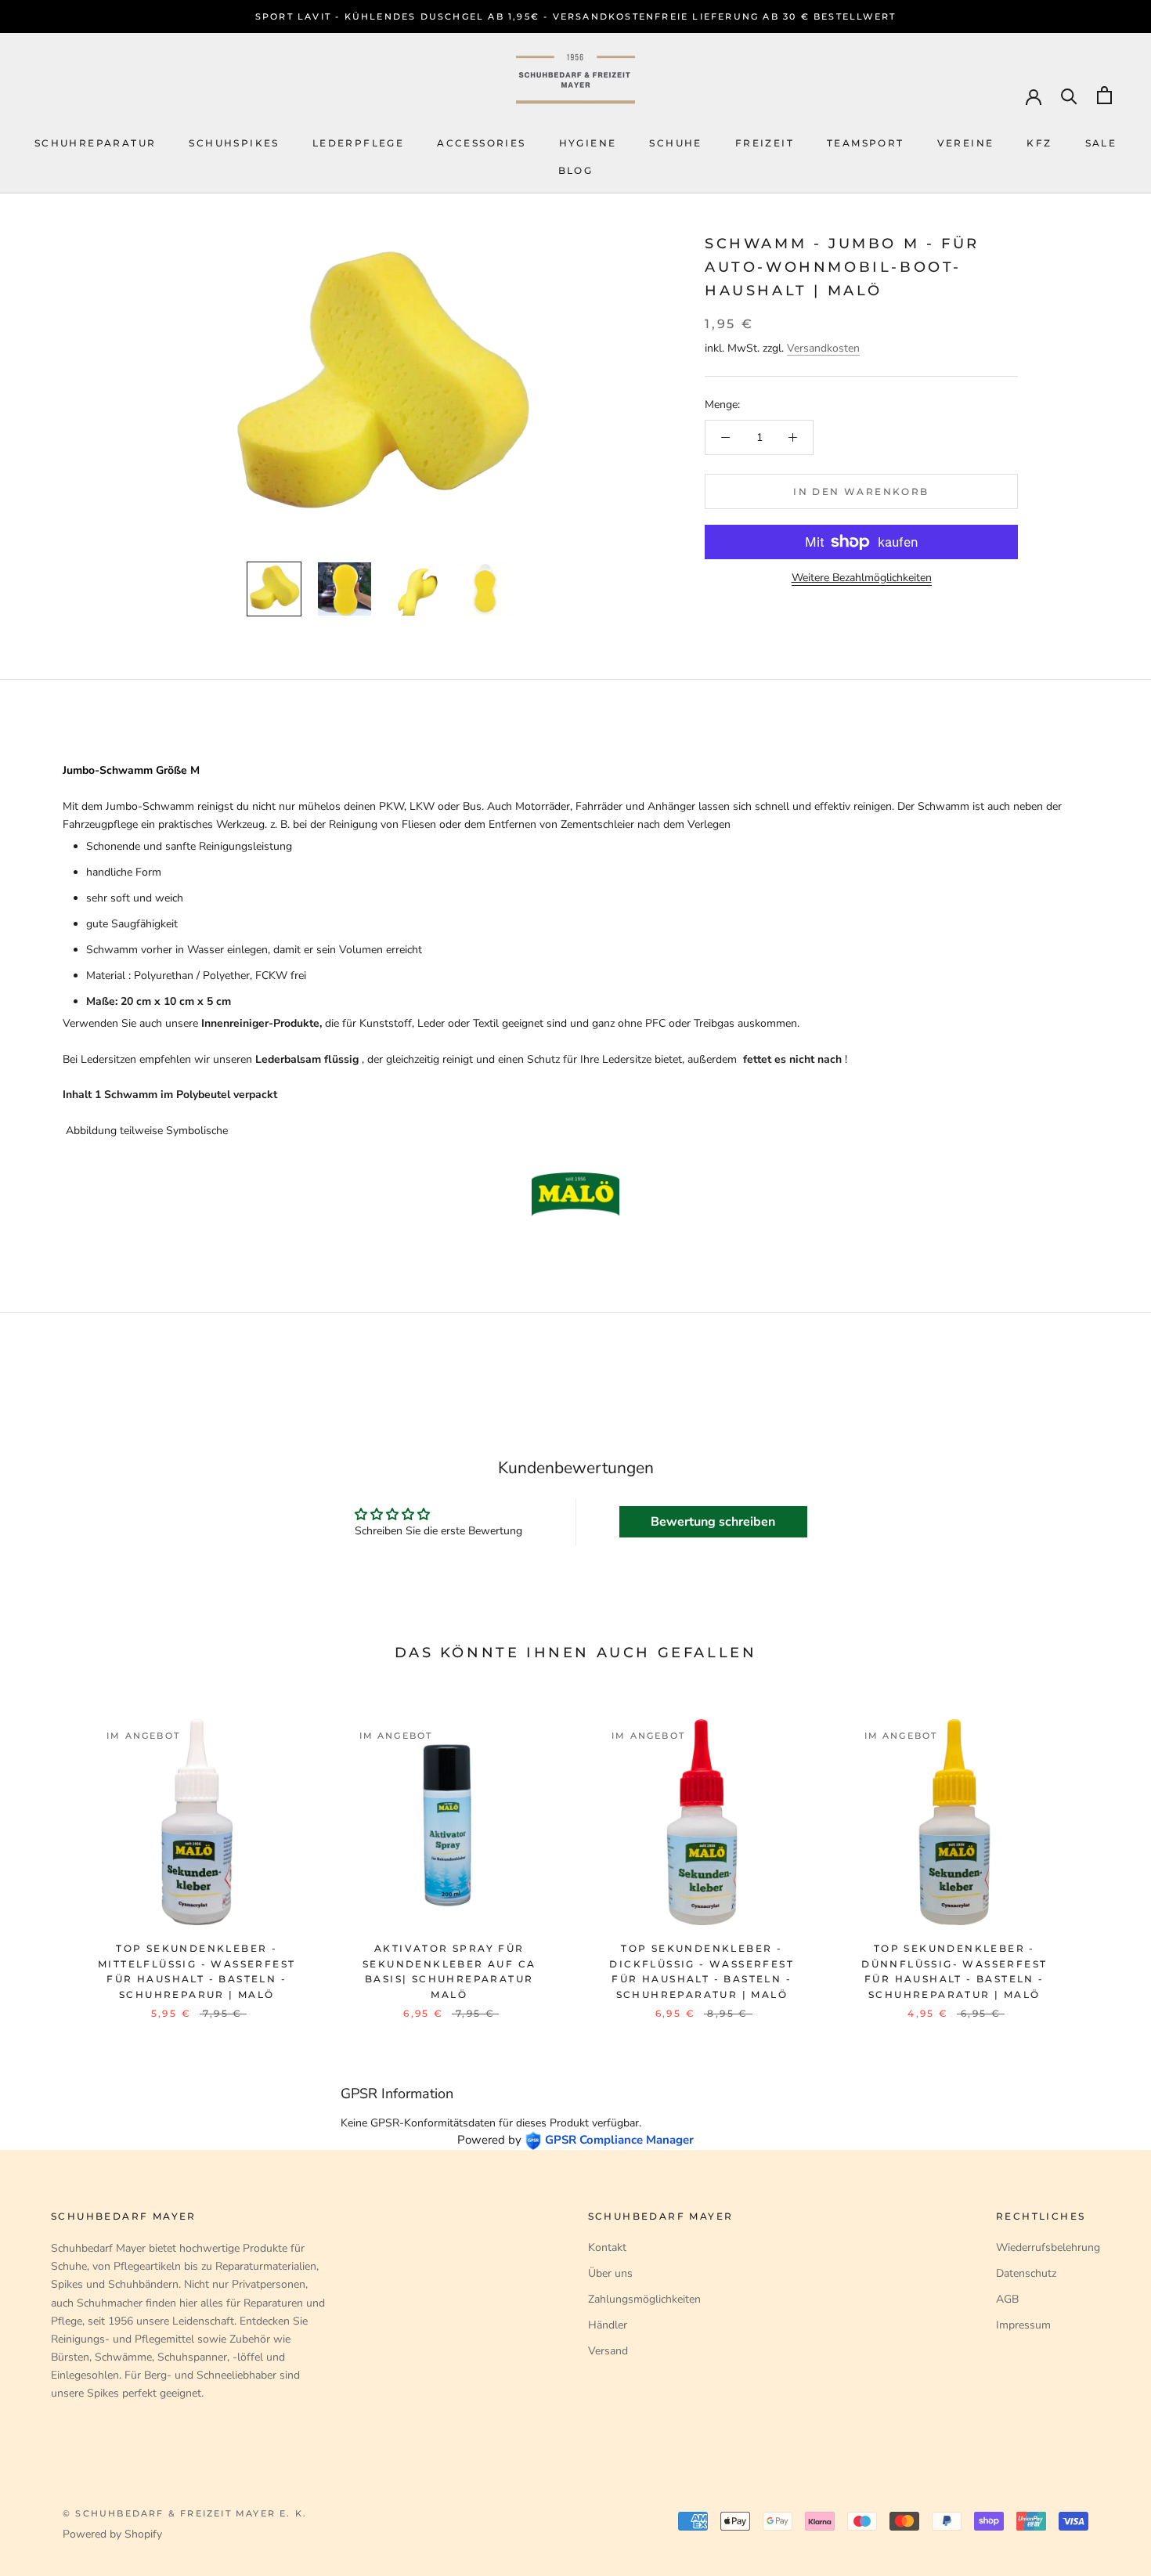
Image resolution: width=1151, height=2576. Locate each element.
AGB (1007, 2299)
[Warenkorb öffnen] (1104, 95)
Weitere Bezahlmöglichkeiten (862, 578)
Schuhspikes (234, 143)
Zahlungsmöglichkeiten (644, 2299)
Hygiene (588, 143)
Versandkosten (823, 348)
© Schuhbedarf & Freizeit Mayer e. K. (185, 2513)
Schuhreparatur (96, 143)
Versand (608, 2351)
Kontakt (607, 2247)
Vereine (966, 143)
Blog (576, 170)
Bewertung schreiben (713, 1522)
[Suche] (1069, 95)
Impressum (1023, 2325)
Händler (608, 2325)
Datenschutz (1026, 2273)
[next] (1102, 1853)
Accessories (481, 143)
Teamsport (866, 143)
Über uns (610, 2273)
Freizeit (765, 143)
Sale (1101, 143)
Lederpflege (358, 143)
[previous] (49, 1853)
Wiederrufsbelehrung (1048, 2247)
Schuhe (675, 143)
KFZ (1039, 143)
